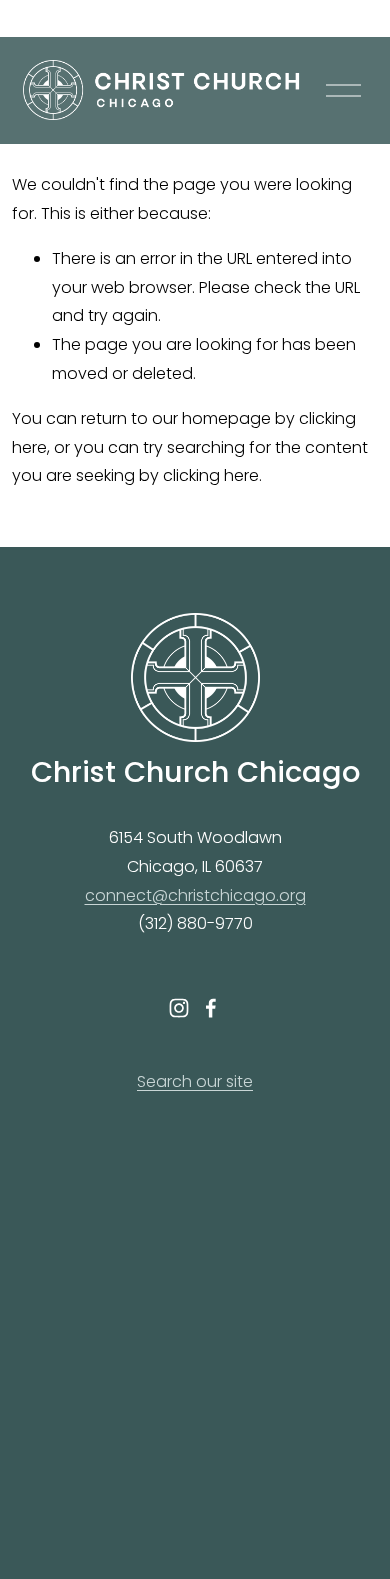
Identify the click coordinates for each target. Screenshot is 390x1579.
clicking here (211, 475)
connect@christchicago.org (195, 895)
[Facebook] (211, 1008)
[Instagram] (179, 1008)
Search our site (195, 1081)
